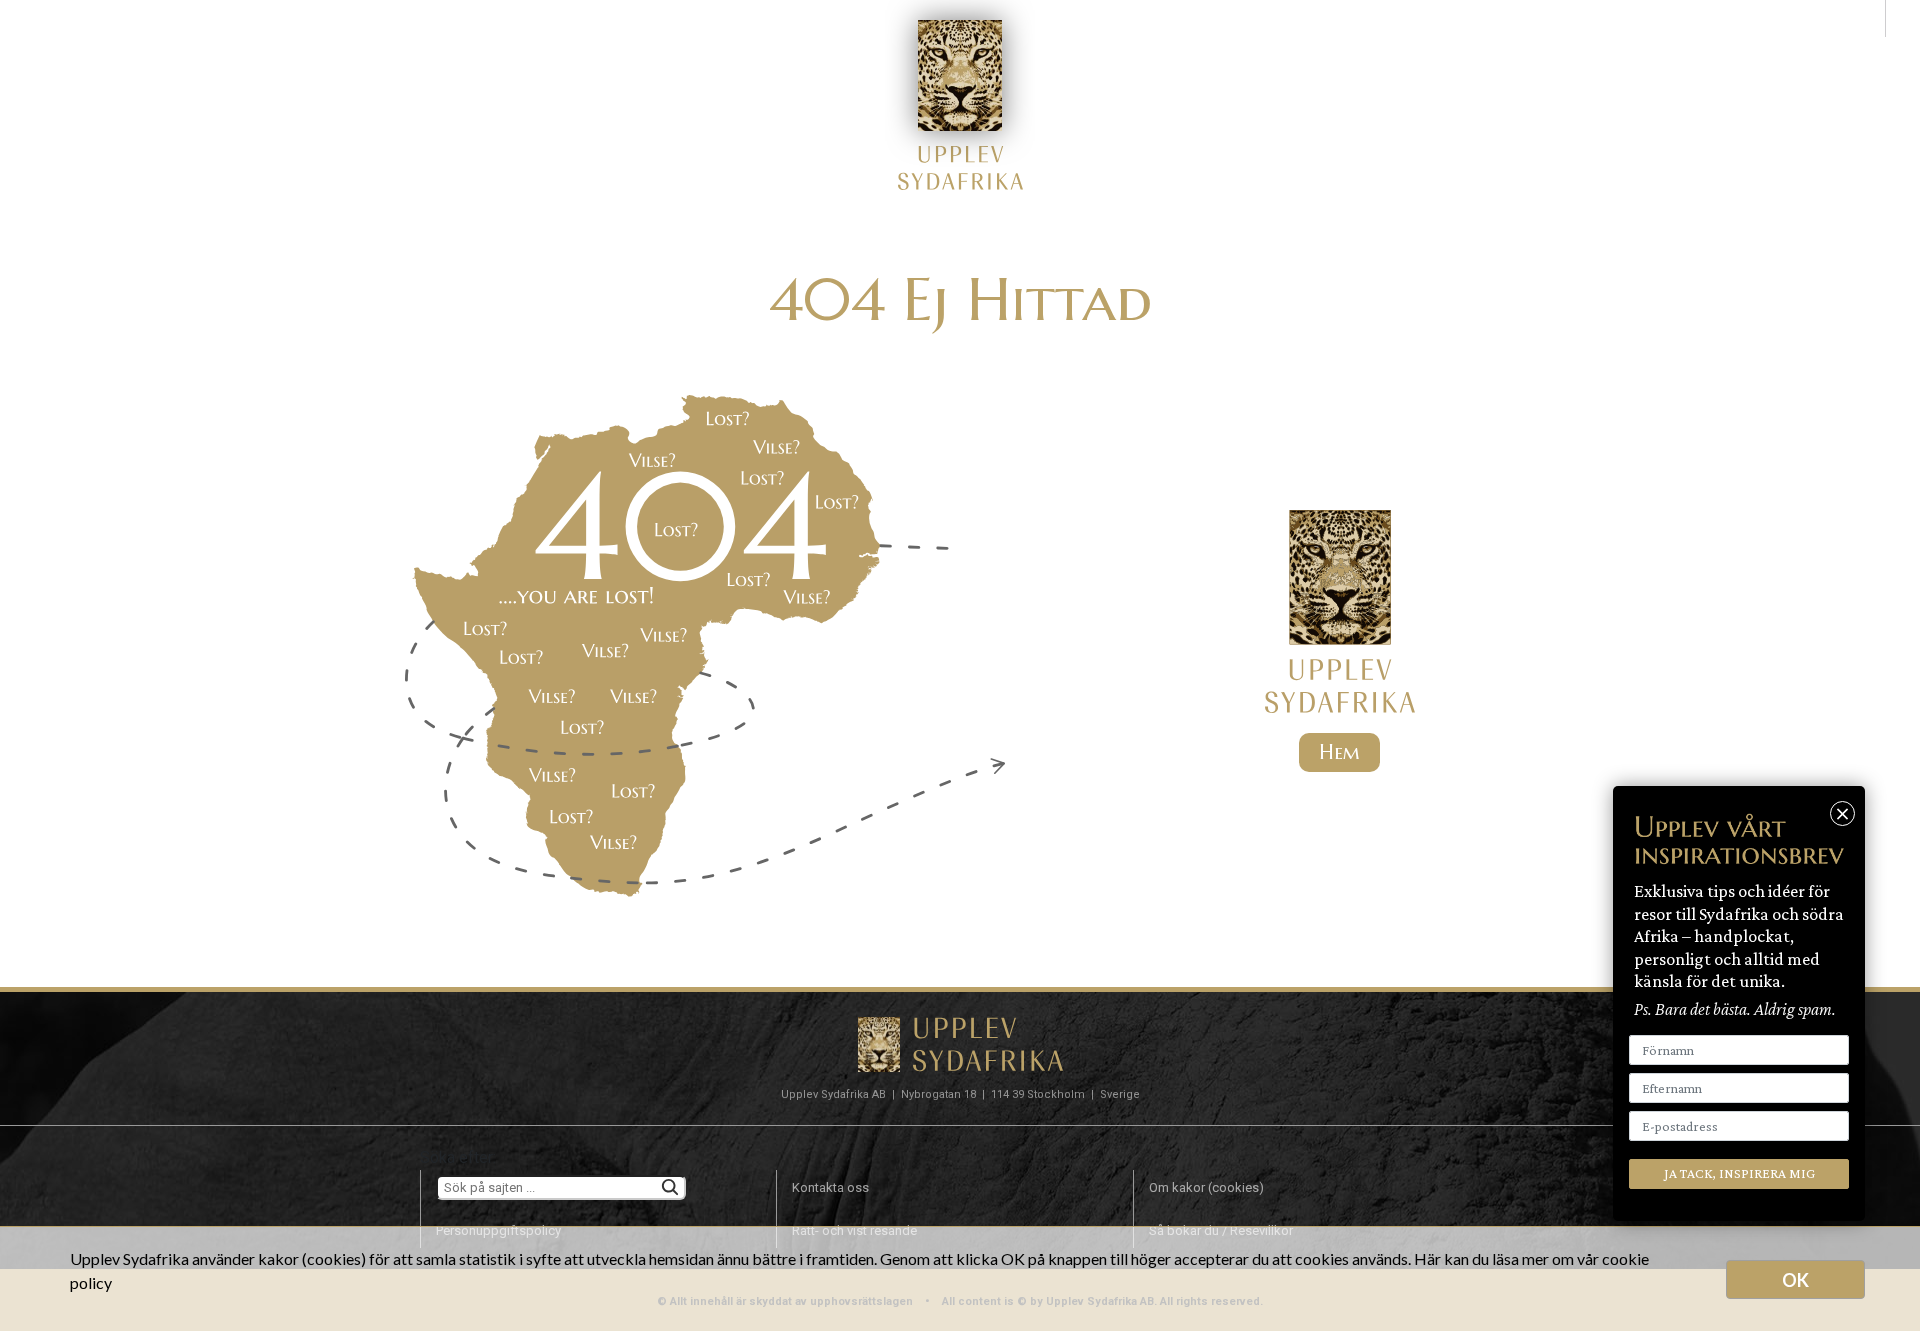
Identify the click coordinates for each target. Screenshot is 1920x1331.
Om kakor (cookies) (1206, 1187)
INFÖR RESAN (1101, 48)
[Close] (1842, 813)
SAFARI (697, 48)
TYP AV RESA (579, 48)
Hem (1339, 752)
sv (1867, 17)
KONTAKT (1333, 48)
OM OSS (1225, 48)
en (1903, 17)
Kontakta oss (830, 1187)
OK (1795, 1280)
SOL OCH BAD (818, 48)
